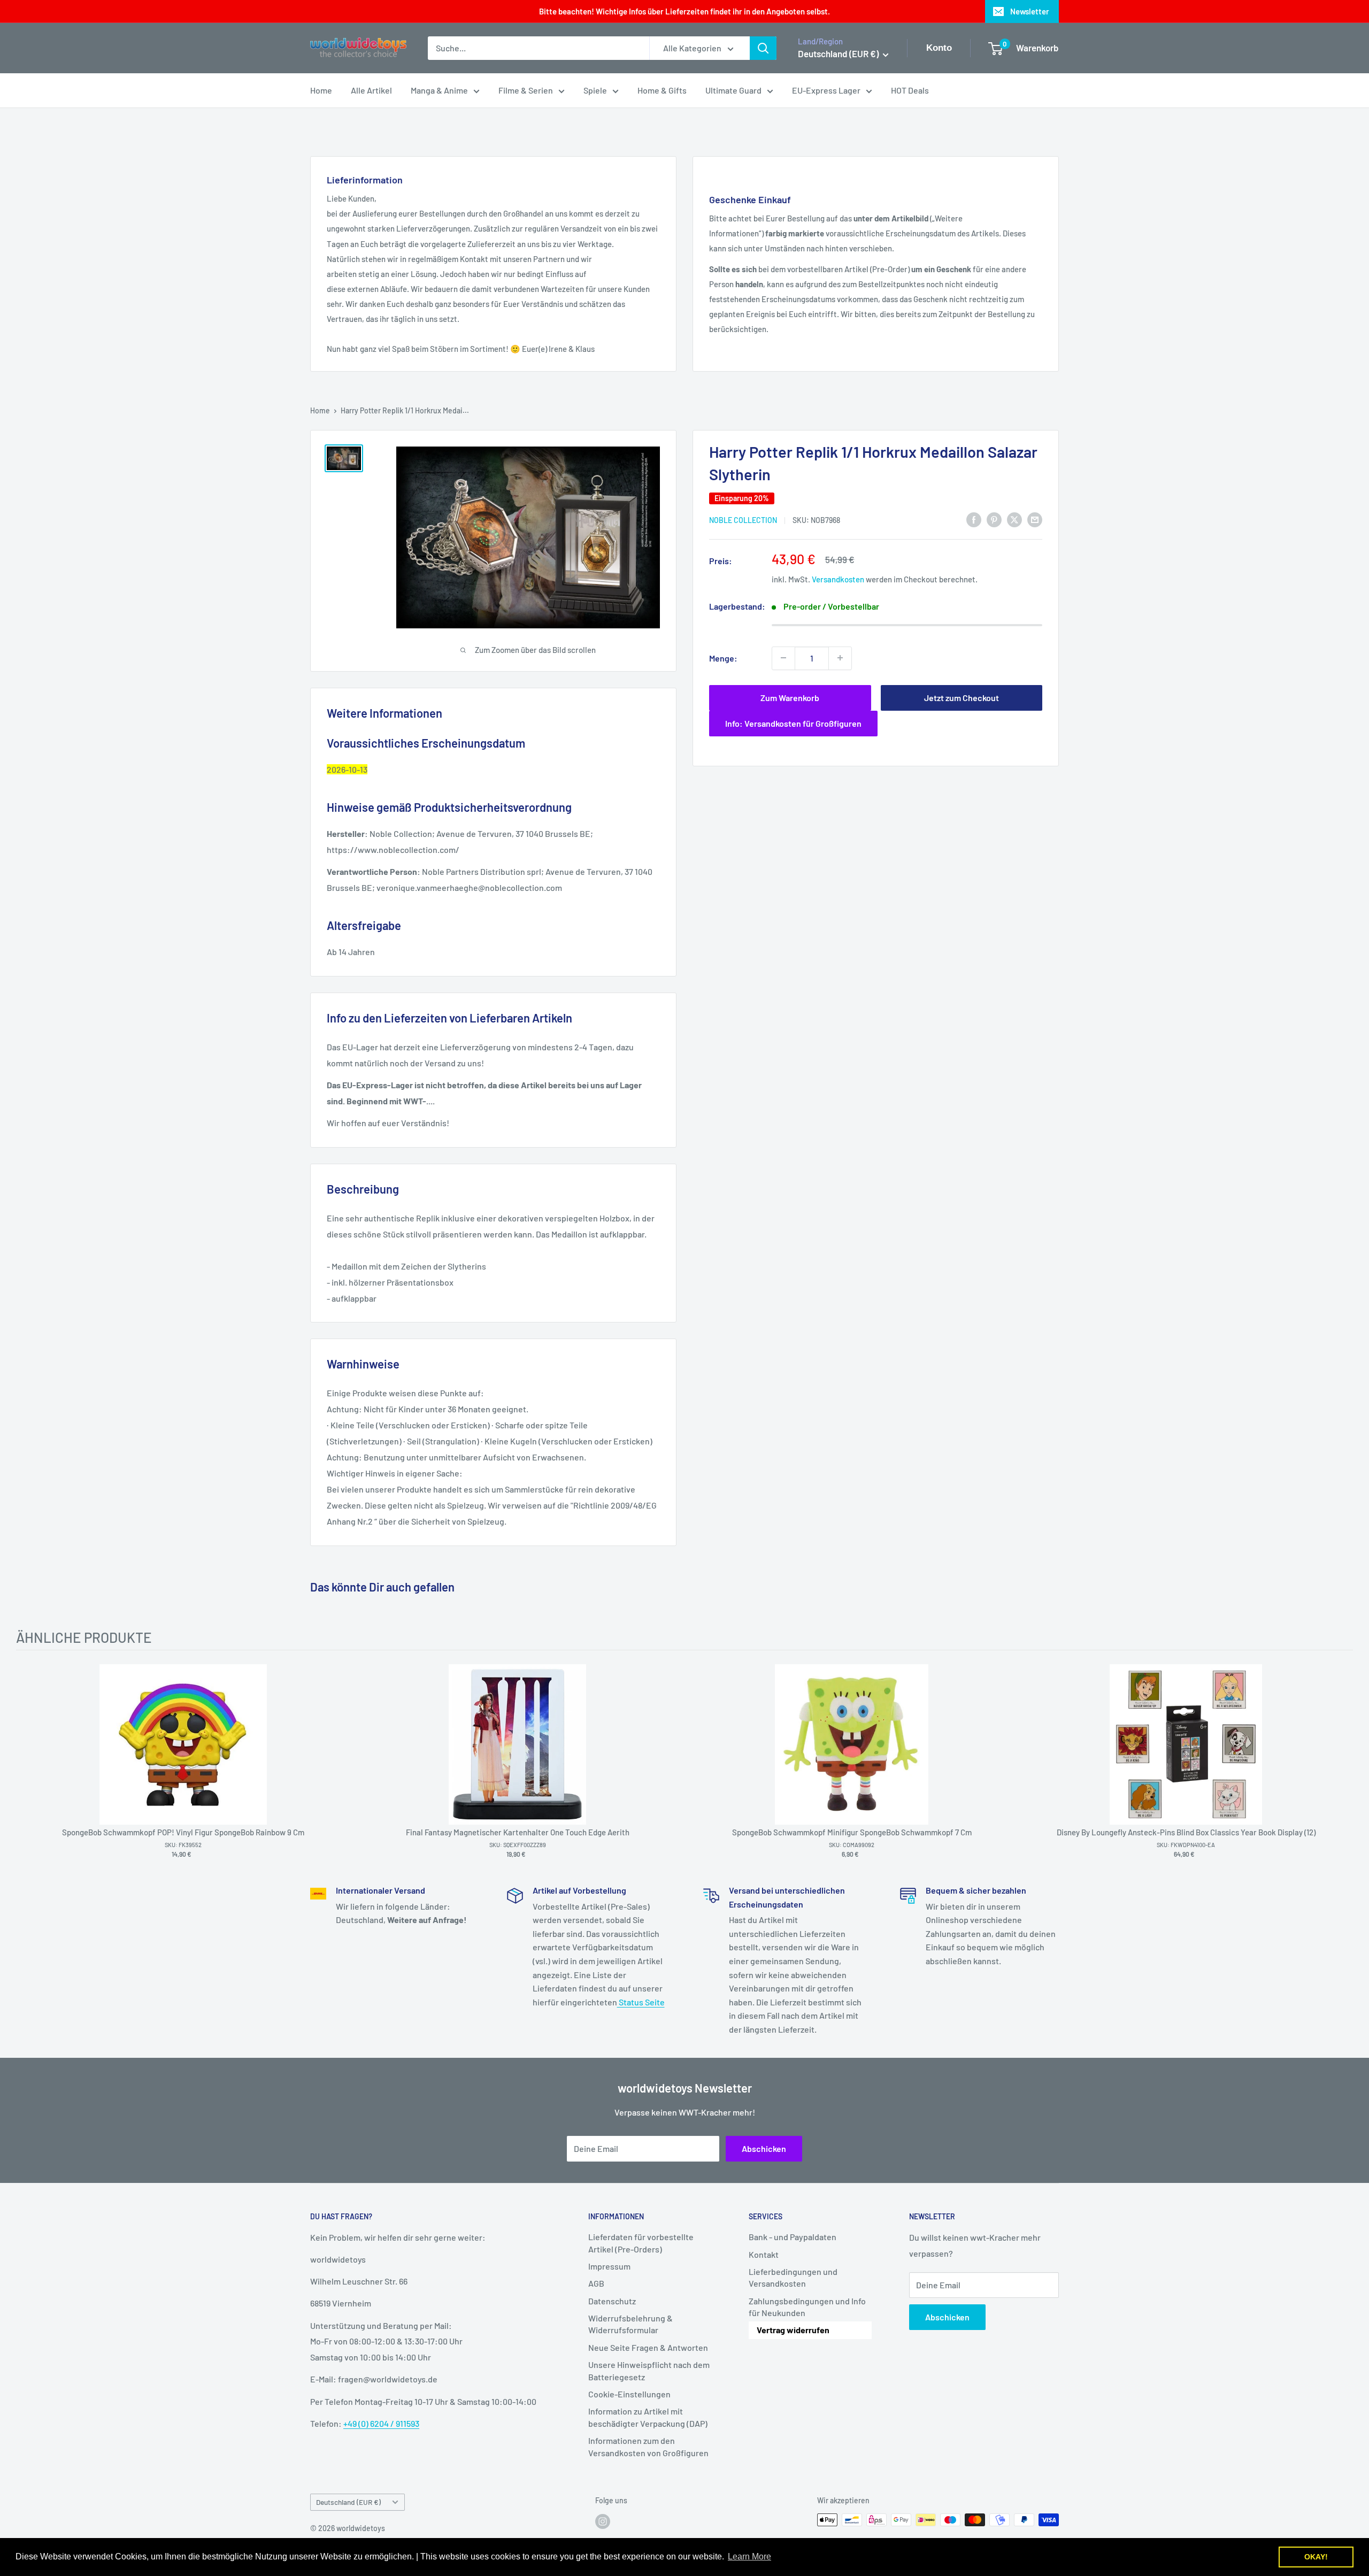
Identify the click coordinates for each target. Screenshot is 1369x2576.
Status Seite (641, 2002)
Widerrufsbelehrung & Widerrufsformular (630, 2324)
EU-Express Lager (826, 90)
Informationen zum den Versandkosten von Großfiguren (648, 2446)
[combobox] (539, 48)
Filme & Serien (526, 90)
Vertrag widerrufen (793, 2330)
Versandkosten (838, 579)
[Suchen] (763, 48)
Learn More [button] (749, 2556)
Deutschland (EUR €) (348, 2502)
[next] (1342, 1764)
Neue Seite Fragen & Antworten (648, 2347)
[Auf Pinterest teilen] (994, 519)
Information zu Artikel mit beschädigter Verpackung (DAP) (648, 2417)
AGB (596, 2283)
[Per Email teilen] (1035, 519)
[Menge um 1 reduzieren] (783, 658)
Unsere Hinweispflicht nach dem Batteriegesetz (649, 2370)
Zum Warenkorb (790, 697)
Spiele (595, 90)
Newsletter (1030, 11)
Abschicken (764, 2148)
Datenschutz (612, 2301)
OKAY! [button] (1316, 2557)
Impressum (609, 2266)
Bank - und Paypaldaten (793, 2237)
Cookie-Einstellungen (629, 2394)
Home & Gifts (662, 90)
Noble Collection (743, 520)
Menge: (723, 658)
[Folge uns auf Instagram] (603, 2521)
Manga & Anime (439, 90)
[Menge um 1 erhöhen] (840, 658)
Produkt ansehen (178, 1761)
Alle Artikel (371, 90)
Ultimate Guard (733, 90)
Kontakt (764, 2254)
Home (321, 90)
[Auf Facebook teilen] (974, 519)
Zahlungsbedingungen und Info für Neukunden (807, 2307)
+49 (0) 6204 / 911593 (381, 2423)
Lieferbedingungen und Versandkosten (793, 2277)
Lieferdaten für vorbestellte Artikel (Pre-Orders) (641, 2243)
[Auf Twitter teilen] (1014, 519)
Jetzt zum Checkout (962, 697)
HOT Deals (910, 90)
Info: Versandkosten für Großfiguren (793, 723)
